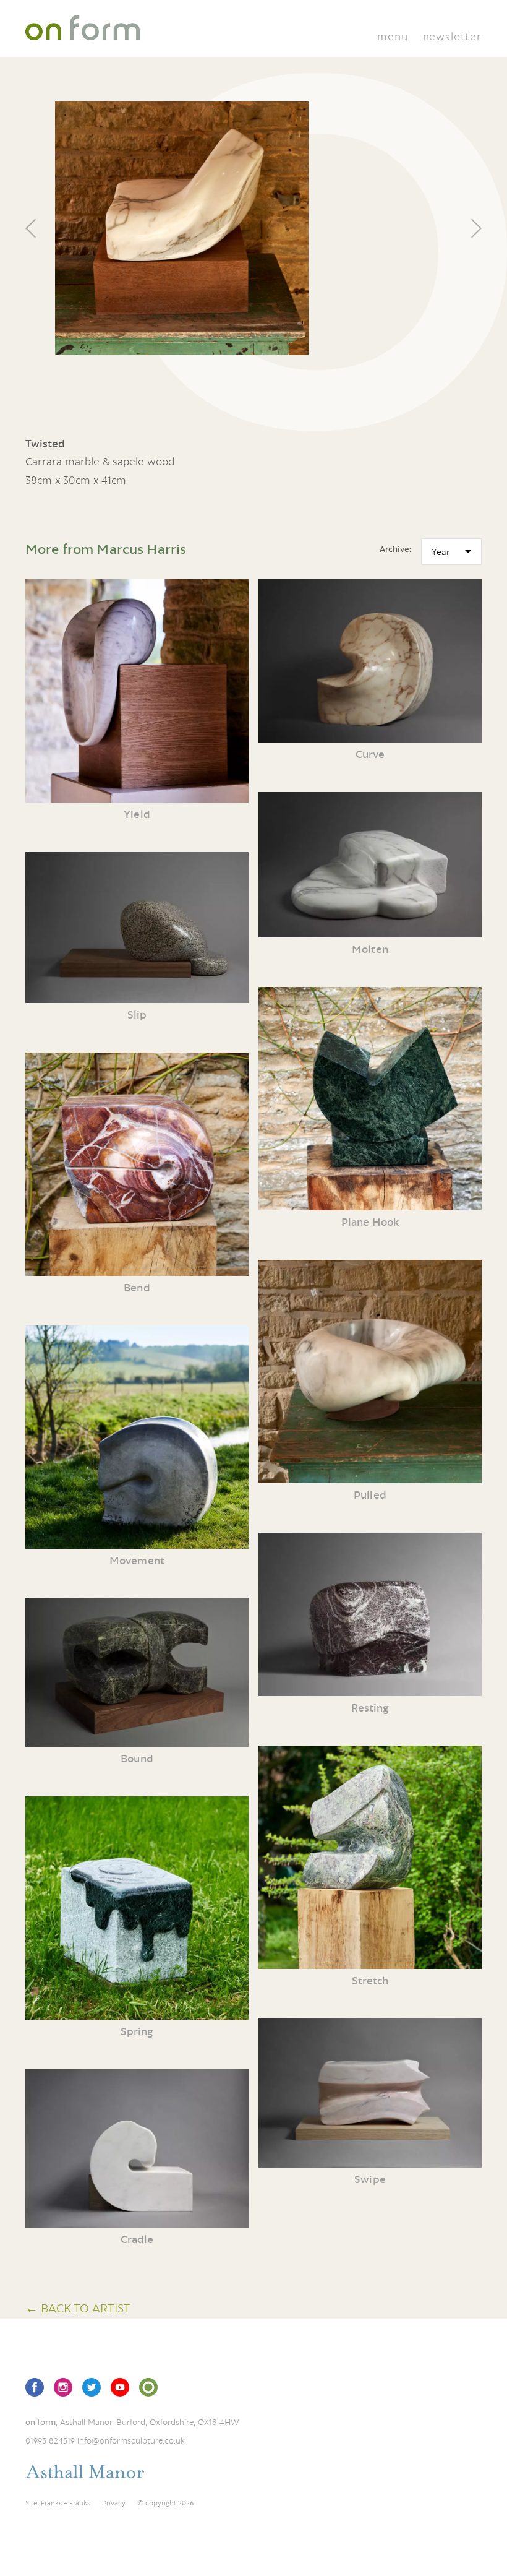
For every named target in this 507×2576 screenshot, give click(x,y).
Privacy (114, 2503)
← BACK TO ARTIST (78, 2308)
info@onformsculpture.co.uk (131, 2440)
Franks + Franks (66, 2503)
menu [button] (392, 36)
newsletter (452, 36)
